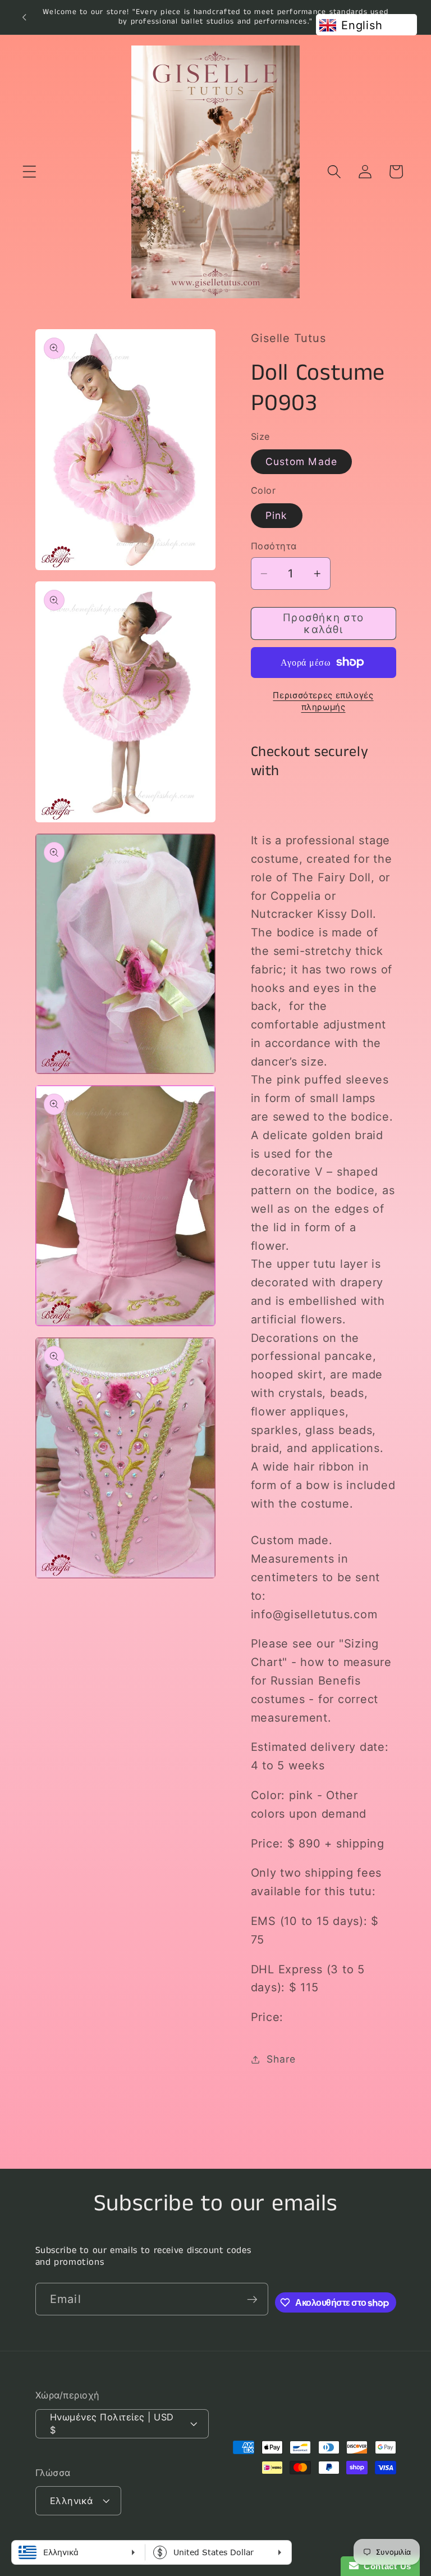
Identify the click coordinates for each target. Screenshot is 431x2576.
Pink (277, 515)
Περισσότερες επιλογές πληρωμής (323, 701)
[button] (29, 172)
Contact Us (385, 2566)
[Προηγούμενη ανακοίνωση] (24, 17)
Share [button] (281, 2059)
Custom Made (302, 461)
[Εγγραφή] (252, 2299)
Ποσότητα (274, 546)
